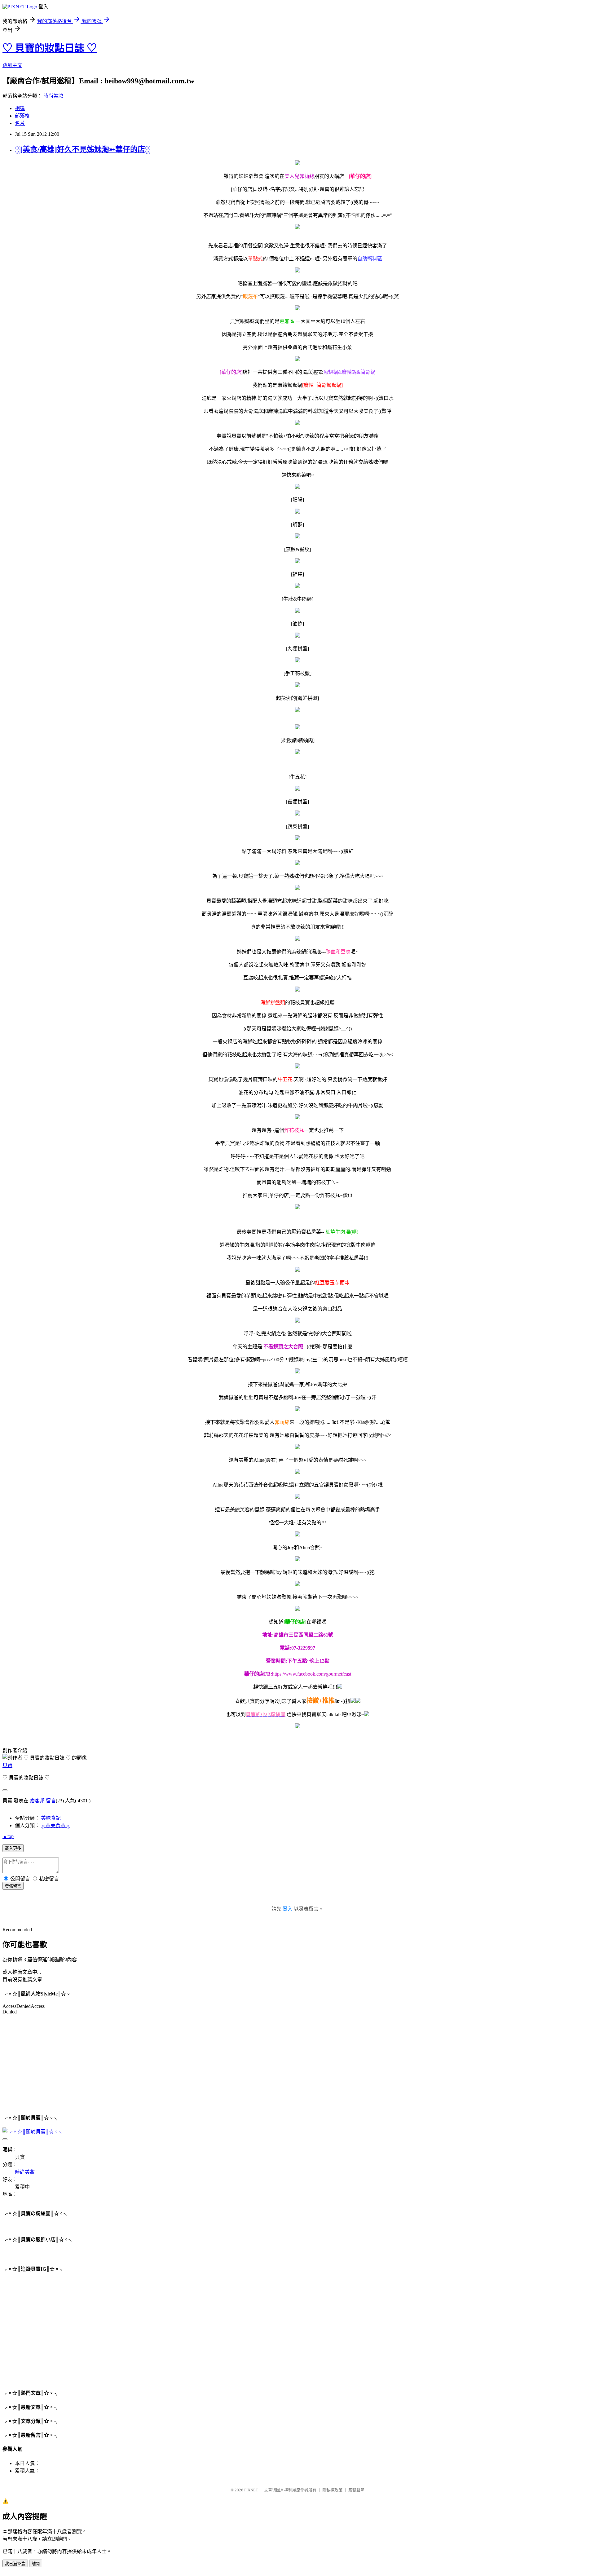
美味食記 (51, 1818)
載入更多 (13, 1848)
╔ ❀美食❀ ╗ (55, 1825)
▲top (8, 1836)
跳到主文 (12, 65)
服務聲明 (356, 2490)
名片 (20, 123)
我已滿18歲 (15, 2564)
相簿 (20, 108)
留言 (51, 1801)
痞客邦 (37, 1801)
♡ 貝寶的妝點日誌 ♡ (50, 48)
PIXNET (251, 2490)
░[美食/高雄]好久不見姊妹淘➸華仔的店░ (83, 149)
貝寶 (7, 1765)
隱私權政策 (332, 2490)
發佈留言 (13, 1886)
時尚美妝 (53, 96)
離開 (36, 2564)
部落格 (22, 116)
